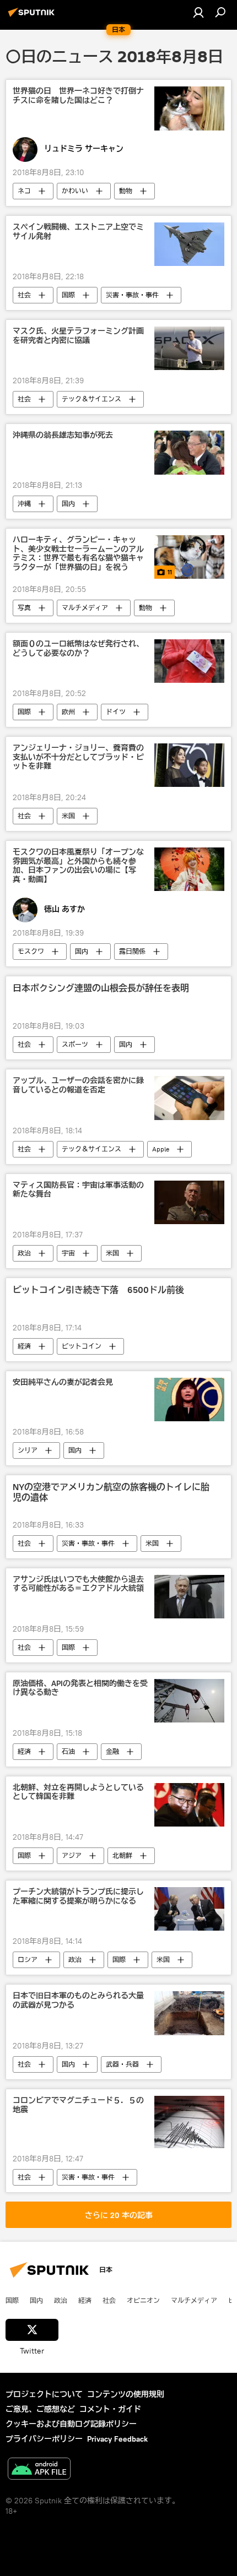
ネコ (24, 191)
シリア (28, 1450)
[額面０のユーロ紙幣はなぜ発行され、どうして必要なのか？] (189, 661)
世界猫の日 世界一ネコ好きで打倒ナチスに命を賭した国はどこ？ (78, 96)
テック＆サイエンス (91, 399)
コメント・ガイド (110, 2409)
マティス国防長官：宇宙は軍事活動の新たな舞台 (78, 1190)
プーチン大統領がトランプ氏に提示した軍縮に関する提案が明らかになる (78, 1896)
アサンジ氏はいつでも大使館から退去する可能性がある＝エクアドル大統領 (78, 1584)
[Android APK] (39, 2470)
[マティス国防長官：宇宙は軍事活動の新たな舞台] (189, 1202)
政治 (24, 1253)
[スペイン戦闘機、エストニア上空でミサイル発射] (189, 244)
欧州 (68, 712)
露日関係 (132, 951)
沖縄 (24, 504)
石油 (68, 1751)
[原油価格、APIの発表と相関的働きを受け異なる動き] (189, 1701)
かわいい (75, 191)
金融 (112, 1751)
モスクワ (31, 951)
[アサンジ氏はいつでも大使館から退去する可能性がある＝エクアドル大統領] (189, 1597)
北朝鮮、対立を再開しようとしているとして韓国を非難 (78, 1792)
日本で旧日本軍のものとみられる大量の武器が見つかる (78, 2001)
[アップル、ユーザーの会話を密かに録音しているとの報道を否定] (189, 1098)
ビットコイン (82, 1346)
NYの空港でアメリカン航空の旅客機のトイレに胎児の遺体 (111, 1492)
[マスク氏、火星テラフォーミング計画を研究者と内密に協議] (189, 348)
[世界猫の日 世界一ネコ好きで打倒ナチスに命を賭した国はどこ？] (189, 108)
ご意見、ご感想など (40, 2409)
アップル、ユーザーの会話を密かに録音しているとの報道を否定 (78, 1085)
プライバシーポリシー (44, 2439)
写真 (24, 608)
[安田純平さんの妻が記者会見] (189, 1400)
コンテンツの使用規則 (126, 2394)
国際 (68, 295)
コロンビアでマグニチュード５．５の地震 (78, 2105)
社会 (24, 295)
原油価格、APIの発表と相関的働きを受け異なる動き (80, 1688)
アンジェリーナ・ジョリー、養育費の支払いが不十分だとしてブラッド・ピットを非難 (78, 757)
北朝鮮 (122, 1855)
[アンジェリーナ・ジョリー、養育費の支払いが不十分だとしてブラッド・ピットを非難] (189, 765)
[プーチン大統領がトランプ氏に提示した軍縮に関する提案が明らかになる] (189, 1909)
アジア (72, 1855)
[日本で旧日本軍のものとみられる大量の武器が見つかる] (189, 2013)
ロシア (28, 1960)
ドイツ (116, 712)
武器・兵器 (122, 2064)
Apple (161, 1149)
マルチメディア (85, 608)
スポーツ (75, 1044)
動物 (126, 191)
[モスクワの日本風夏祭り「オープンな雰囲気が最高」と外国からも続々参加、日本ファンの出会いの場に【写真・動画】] (189, 869)
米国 (68, 816)
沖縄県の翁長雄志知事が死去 (63, 435)
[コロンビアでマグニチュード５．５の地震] (189, 2122)
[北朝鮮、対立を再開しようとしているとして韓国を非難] (189, 1805)
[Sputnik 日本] (33, 17)
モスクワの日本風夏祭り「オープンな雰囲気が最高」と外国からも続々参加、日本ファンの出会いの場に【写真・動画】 (78, 866)
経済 (24, 1346)
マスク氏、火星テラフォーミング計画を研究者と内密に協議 (78, 336)
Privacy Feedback (117, 2439)
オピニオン (143, 2300)
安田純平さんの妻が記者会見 (63, 1382)
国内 (68, 504)
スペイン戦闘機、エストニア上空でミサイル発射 (78, 232)
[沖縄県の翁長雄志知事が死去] (189, 453)
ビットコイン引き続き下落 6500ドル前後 (98, 1290)
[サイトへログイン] (198, 12)
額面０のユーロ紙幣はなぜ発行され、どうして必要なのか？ (78, 649)
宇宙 (68, 1253)
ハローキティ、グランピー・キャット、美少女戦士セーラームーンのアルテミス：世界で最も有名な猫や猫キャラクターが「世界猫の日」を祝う (78, 554)
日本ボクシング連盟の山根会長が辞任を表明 (101, 988)
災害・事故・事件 (132, 295)
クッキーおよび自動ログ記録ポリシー (71, 2424)
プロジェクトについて (44, 2394)
